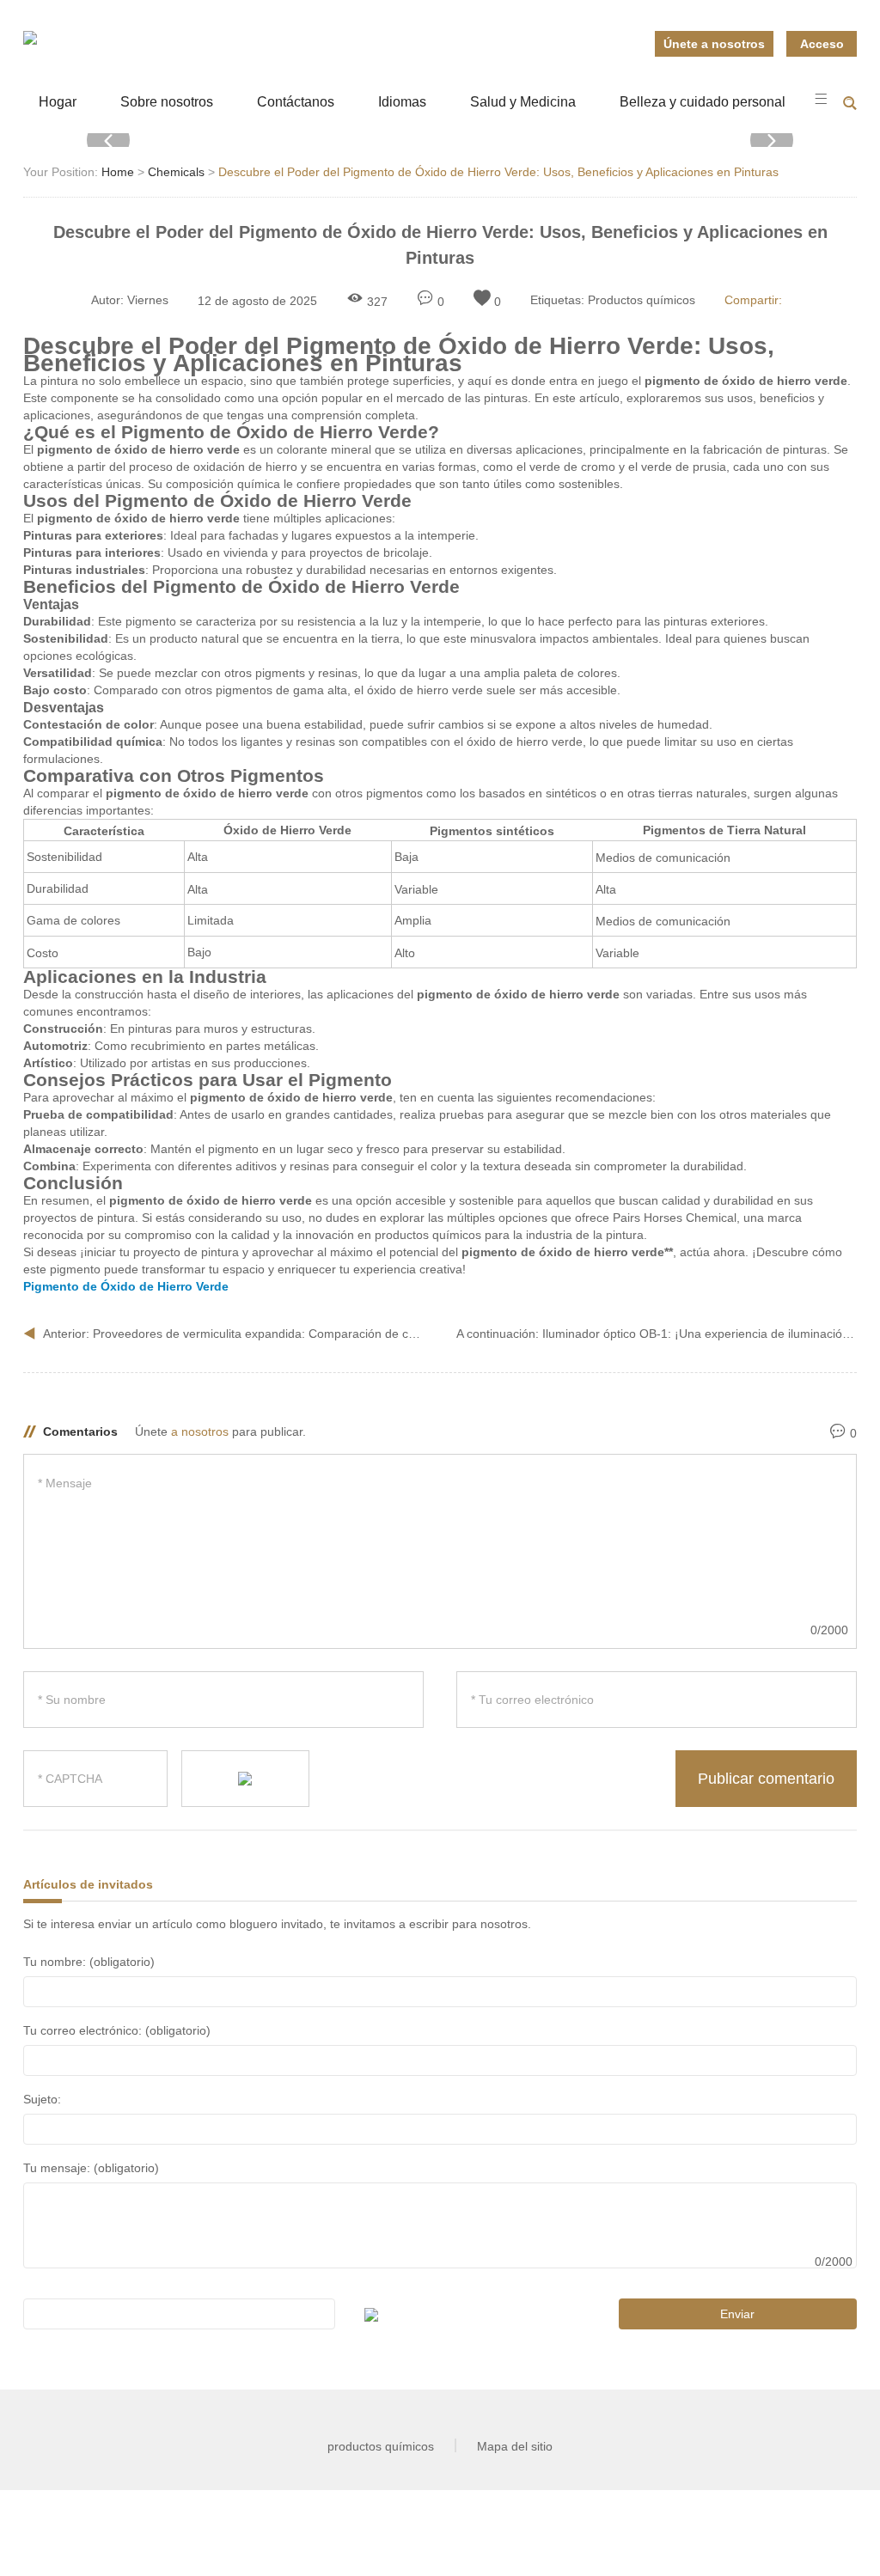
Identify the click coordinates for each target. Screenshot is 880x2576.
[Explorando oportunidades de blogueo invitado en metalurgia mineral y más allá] (30, 38)
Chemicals (176, 172)
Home (118, 172)
